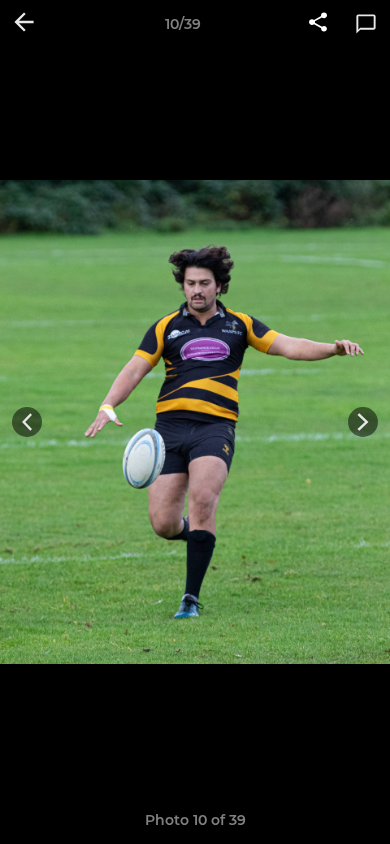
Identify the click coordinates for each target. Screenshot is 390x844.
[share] (318, 24)
